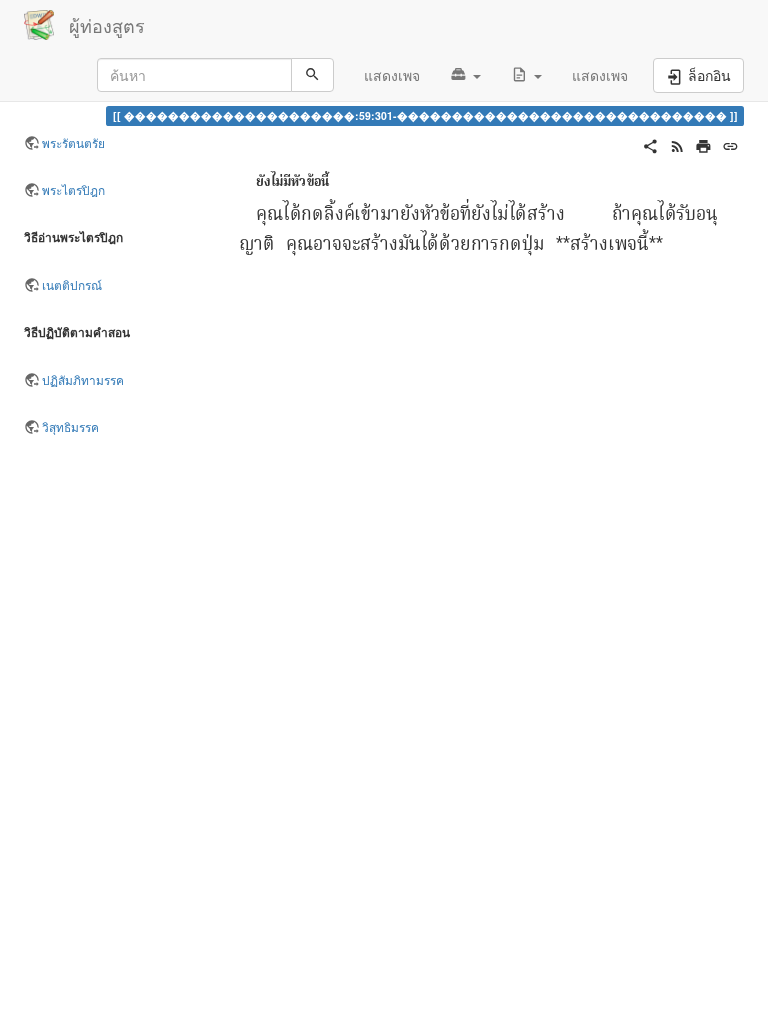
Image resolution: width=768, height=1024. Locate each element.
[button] (465, 75)
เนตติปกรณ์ (72, 284)
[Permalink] (730, 144)
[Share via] (650, 144)
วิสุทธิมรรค (70, 426)
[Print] (703, 144)
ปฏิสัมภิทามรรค (83, 379)
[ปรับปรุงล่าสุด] (677, 144)
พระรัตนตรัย (73, 142)
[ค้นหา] (312, 75)
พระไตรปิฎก (73, 189)
